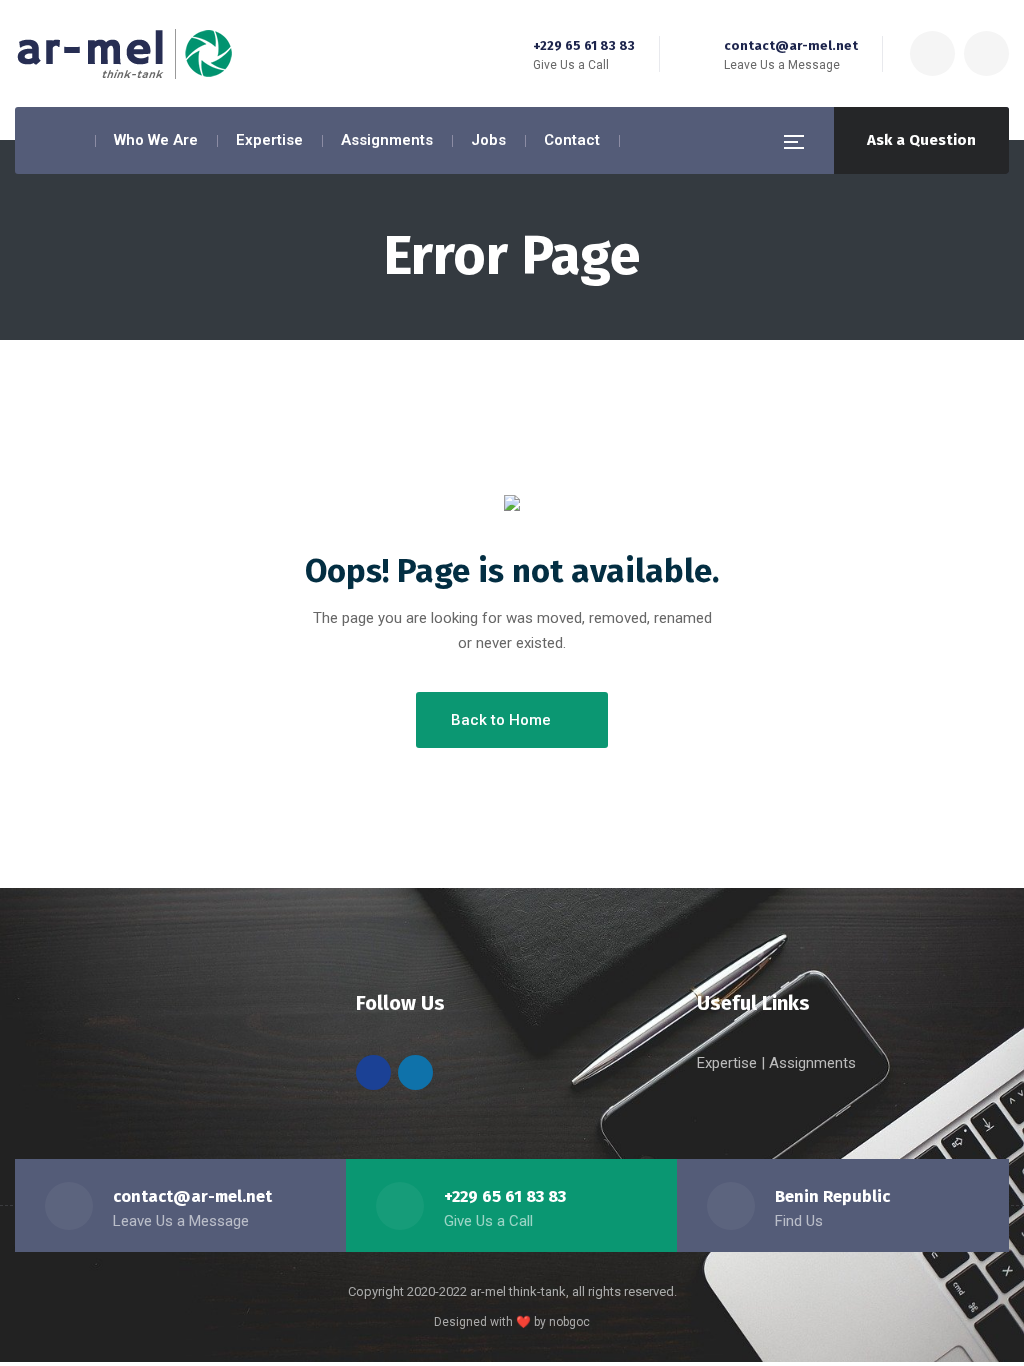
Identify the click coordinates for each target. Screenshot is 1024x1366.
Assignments (812, 1063)
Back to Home (501, 720)
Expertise (729, 1063)
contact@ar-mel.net (791, 45)
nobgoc (569, 1322)
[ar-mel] (125, 54)
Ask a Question (921, 140)
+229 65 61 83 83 (584, 45)
